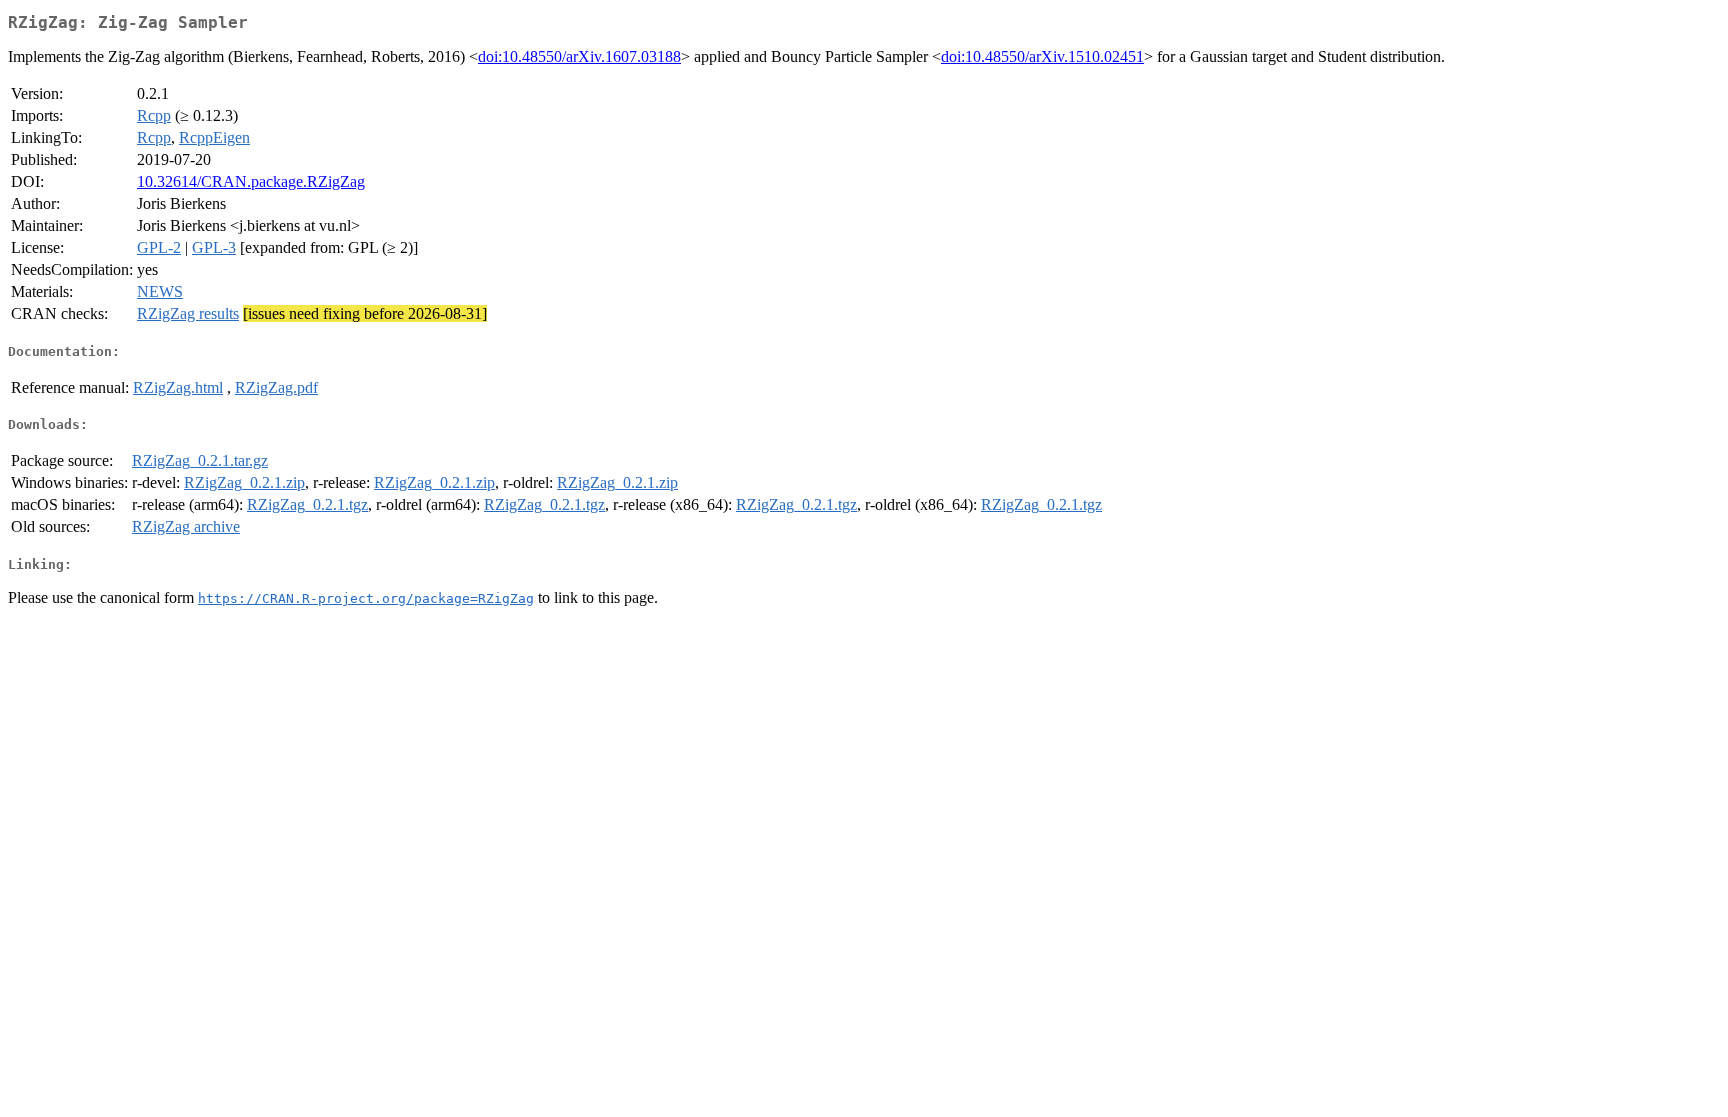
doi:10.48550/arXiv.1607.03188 (579, 56)
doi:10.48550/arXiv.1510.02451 (1042, 56)
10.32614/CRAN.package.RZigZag (251, 181)
